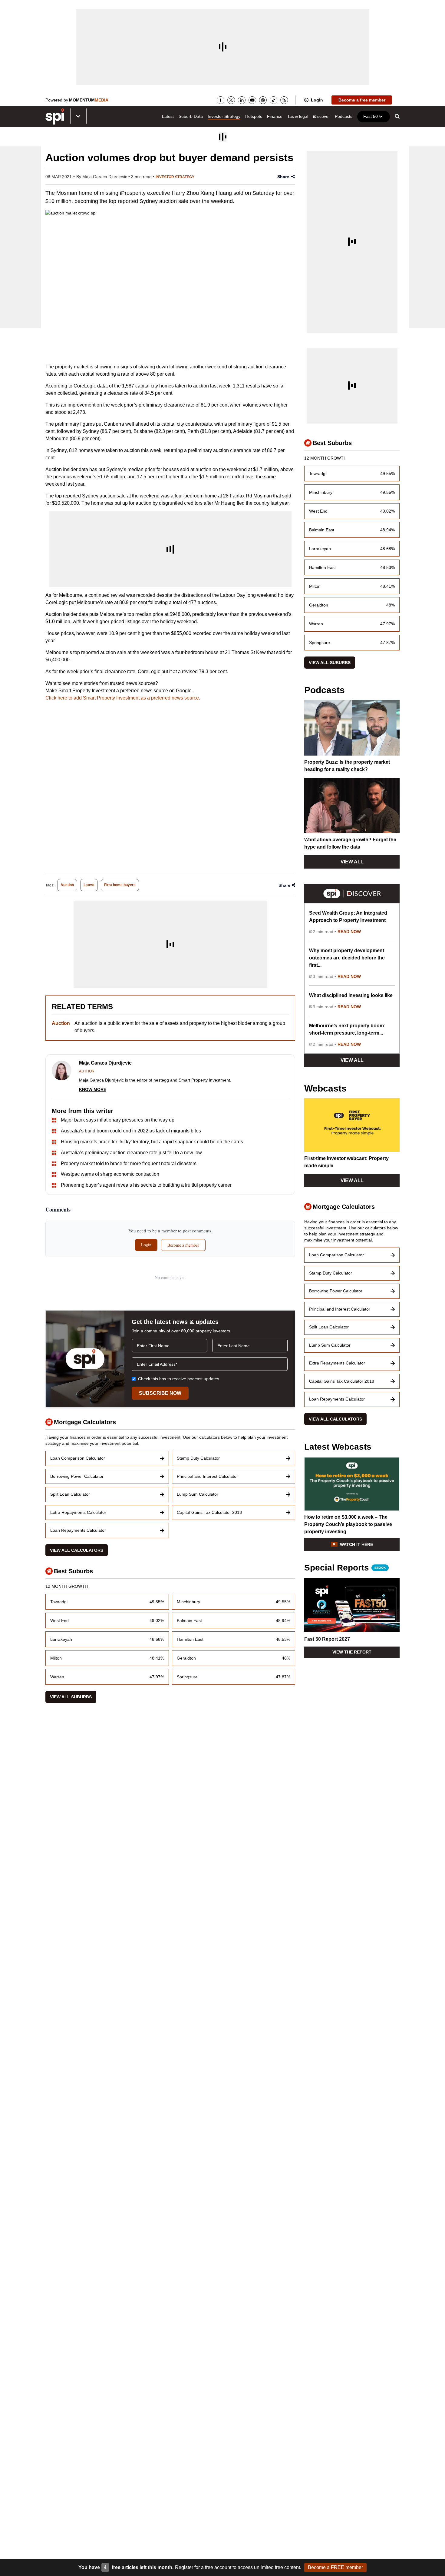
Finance (275, 116)
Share (283, 177)
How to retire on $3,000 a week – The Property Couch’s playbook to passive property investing (348, 1524)
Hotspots (254, 116)
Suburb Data (191, 116)
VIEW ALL (352, 862)
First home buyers (120, 885)
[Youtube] (252, 100)
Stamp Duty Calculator (198, 1458)
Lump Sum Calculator (198, 1494)
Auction (67, 885)
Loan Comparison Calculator (78, 1458)
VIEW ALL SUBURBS (71, 1697)
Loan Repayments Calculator (78, 1530)
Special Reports (345, 1568)
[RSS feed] (284, 100)
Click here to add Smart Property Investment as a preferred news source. (123, 698)
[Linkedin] (242, 100)
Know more (93, 1089)
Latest (168, 116)
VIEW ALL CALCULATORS (77, 1550)
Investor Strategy (224, 116)
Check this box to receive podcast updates (179, 1379)
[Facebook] (221, 100)
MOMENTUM (89, 100)
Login (317, 100)
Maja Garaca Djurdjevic (105, 177)
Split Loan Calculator (70, 1494)
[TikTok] (274, 100)
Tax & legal (298, 116)
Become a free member (362, 100)
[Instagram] (263, 100)
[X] (231, 100)
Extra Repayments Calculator (78, 1512)
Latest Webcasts (338, 1447)
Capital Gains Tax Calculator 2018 (209, 1512)
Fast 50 (371, 116)
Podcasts (344, 116)
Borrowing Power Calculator (77, 1476)
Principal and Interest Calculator (207, 1476)
